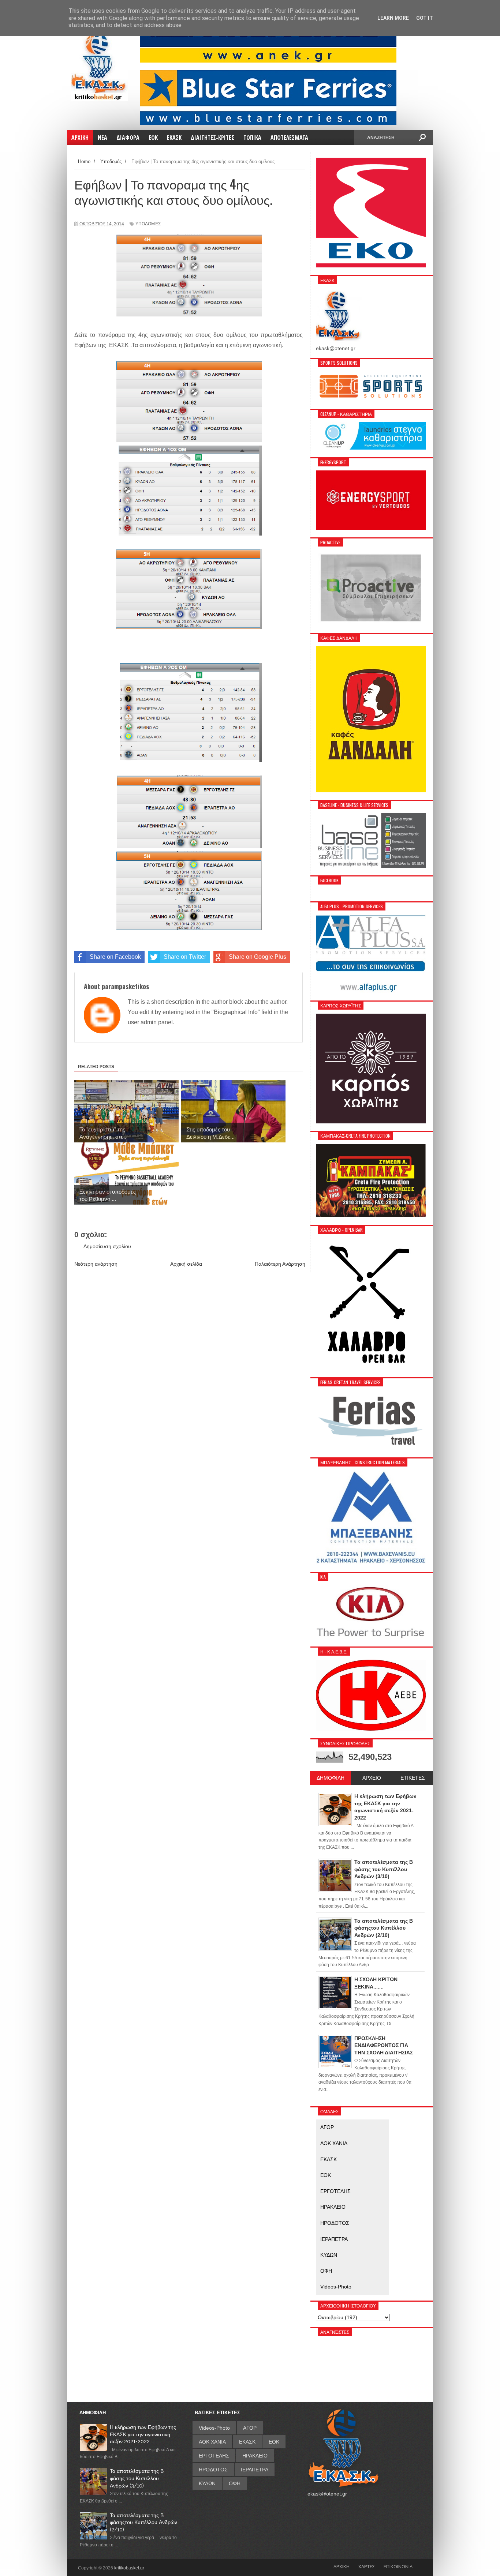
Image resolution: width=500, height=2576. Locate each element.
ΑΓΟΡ (327, 2127)
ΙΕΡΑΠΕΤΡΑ (334, 2239)
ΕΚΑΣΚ (329, 2159)
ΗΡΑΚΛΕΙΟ (333, 2207)
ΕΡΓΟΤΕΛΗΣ (335, 2191)
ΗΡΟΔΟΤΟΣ (335, 2223)
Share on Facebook (115, 957)
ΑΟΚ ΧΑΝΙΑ (334, 2143)
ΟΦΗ (326, 2271)
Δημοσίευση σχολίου (107, 1246)
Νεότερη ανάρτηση (96, 1264)
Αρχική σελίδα (186, 1264)
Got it (425, 18)
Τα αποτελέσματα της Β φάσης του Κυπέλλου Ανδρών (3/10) (137, 2478)
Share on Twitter (185, 957)
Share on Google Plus (258, 957)
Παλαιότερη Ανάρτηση (280, 1264)
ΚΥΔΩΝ (329, 2255)
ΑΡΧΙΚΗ (342, 2566)
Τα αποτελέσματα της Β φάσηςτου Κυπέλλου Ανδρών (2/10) (143, 2522)
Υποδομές (148, 224)
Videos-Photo (336, 2287)
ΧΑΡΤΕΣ (367, 2566)
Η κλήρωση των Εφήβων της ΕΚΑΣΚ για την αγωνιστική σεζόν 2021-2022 (143, 2434)
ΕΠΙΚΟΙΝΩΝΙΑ (398, 2566)
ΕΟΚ (326, 2175)
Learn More (393, 18)
